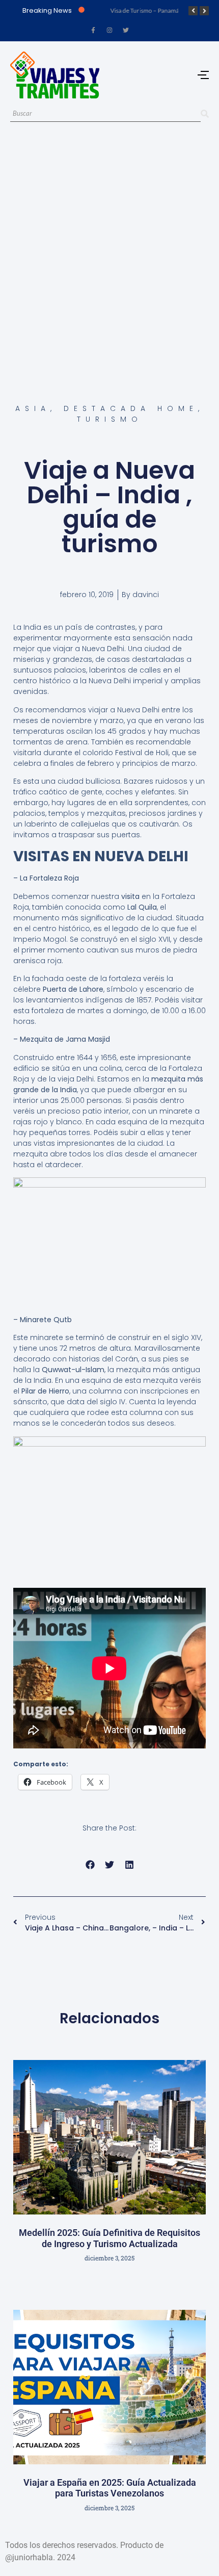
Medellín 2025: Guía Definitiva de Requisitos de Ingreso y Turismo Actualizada (109, 2238)
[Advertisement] (109, 250)
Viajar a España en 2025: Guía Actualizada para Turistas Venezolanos (110, 2488)
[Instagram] (109, 30)
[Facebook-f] (93, 30)
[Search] (205, 114)
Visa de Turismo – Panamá (144, 10)
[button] (90, 1865)
